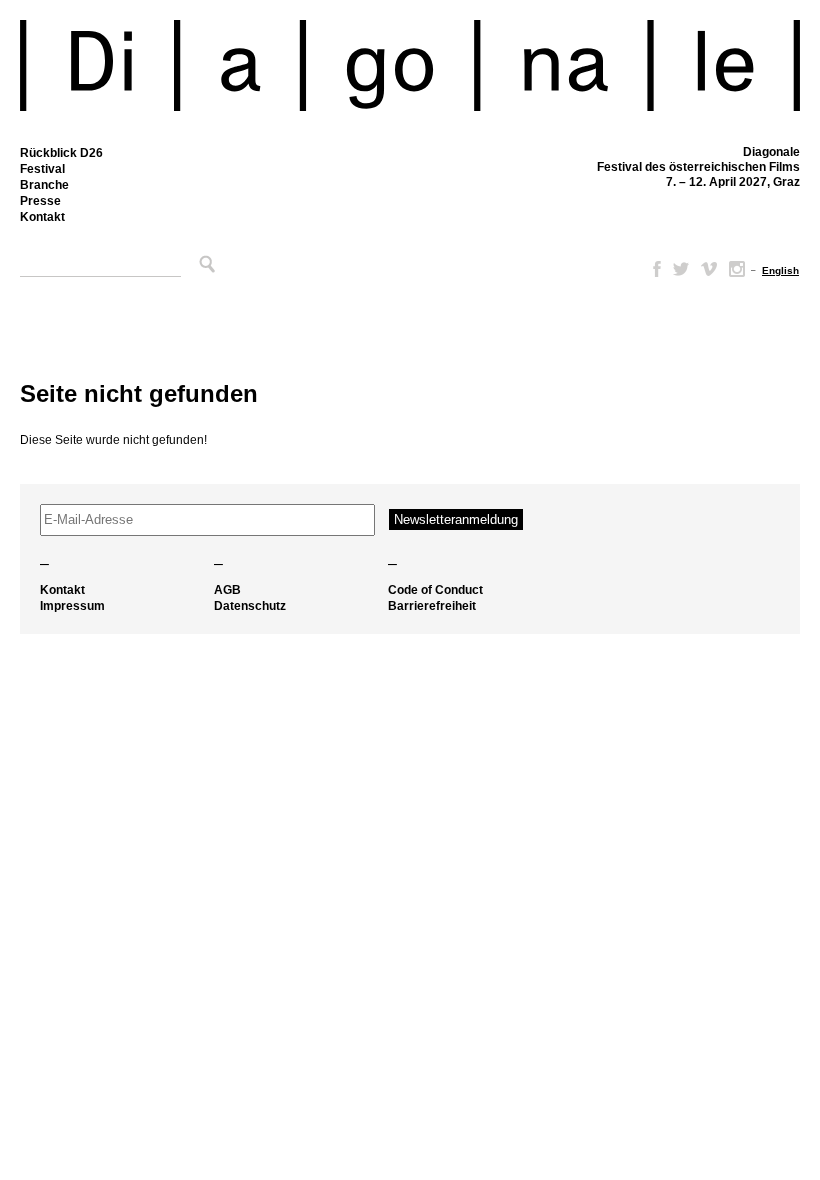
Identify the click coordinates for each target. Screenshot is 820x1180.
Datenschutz (250, 606)
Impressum (72, 606)
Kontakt (42, 217)
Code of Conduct (435, 590)
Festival (42, 169)
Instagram (737, 269)
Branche (44, 185)
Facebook (653, 269)
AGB (227, 590)
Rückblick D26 (61, 153)
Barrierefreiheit (432, 606)
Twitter (681, 269)
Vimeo (709, 269)
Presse (40, 201)
